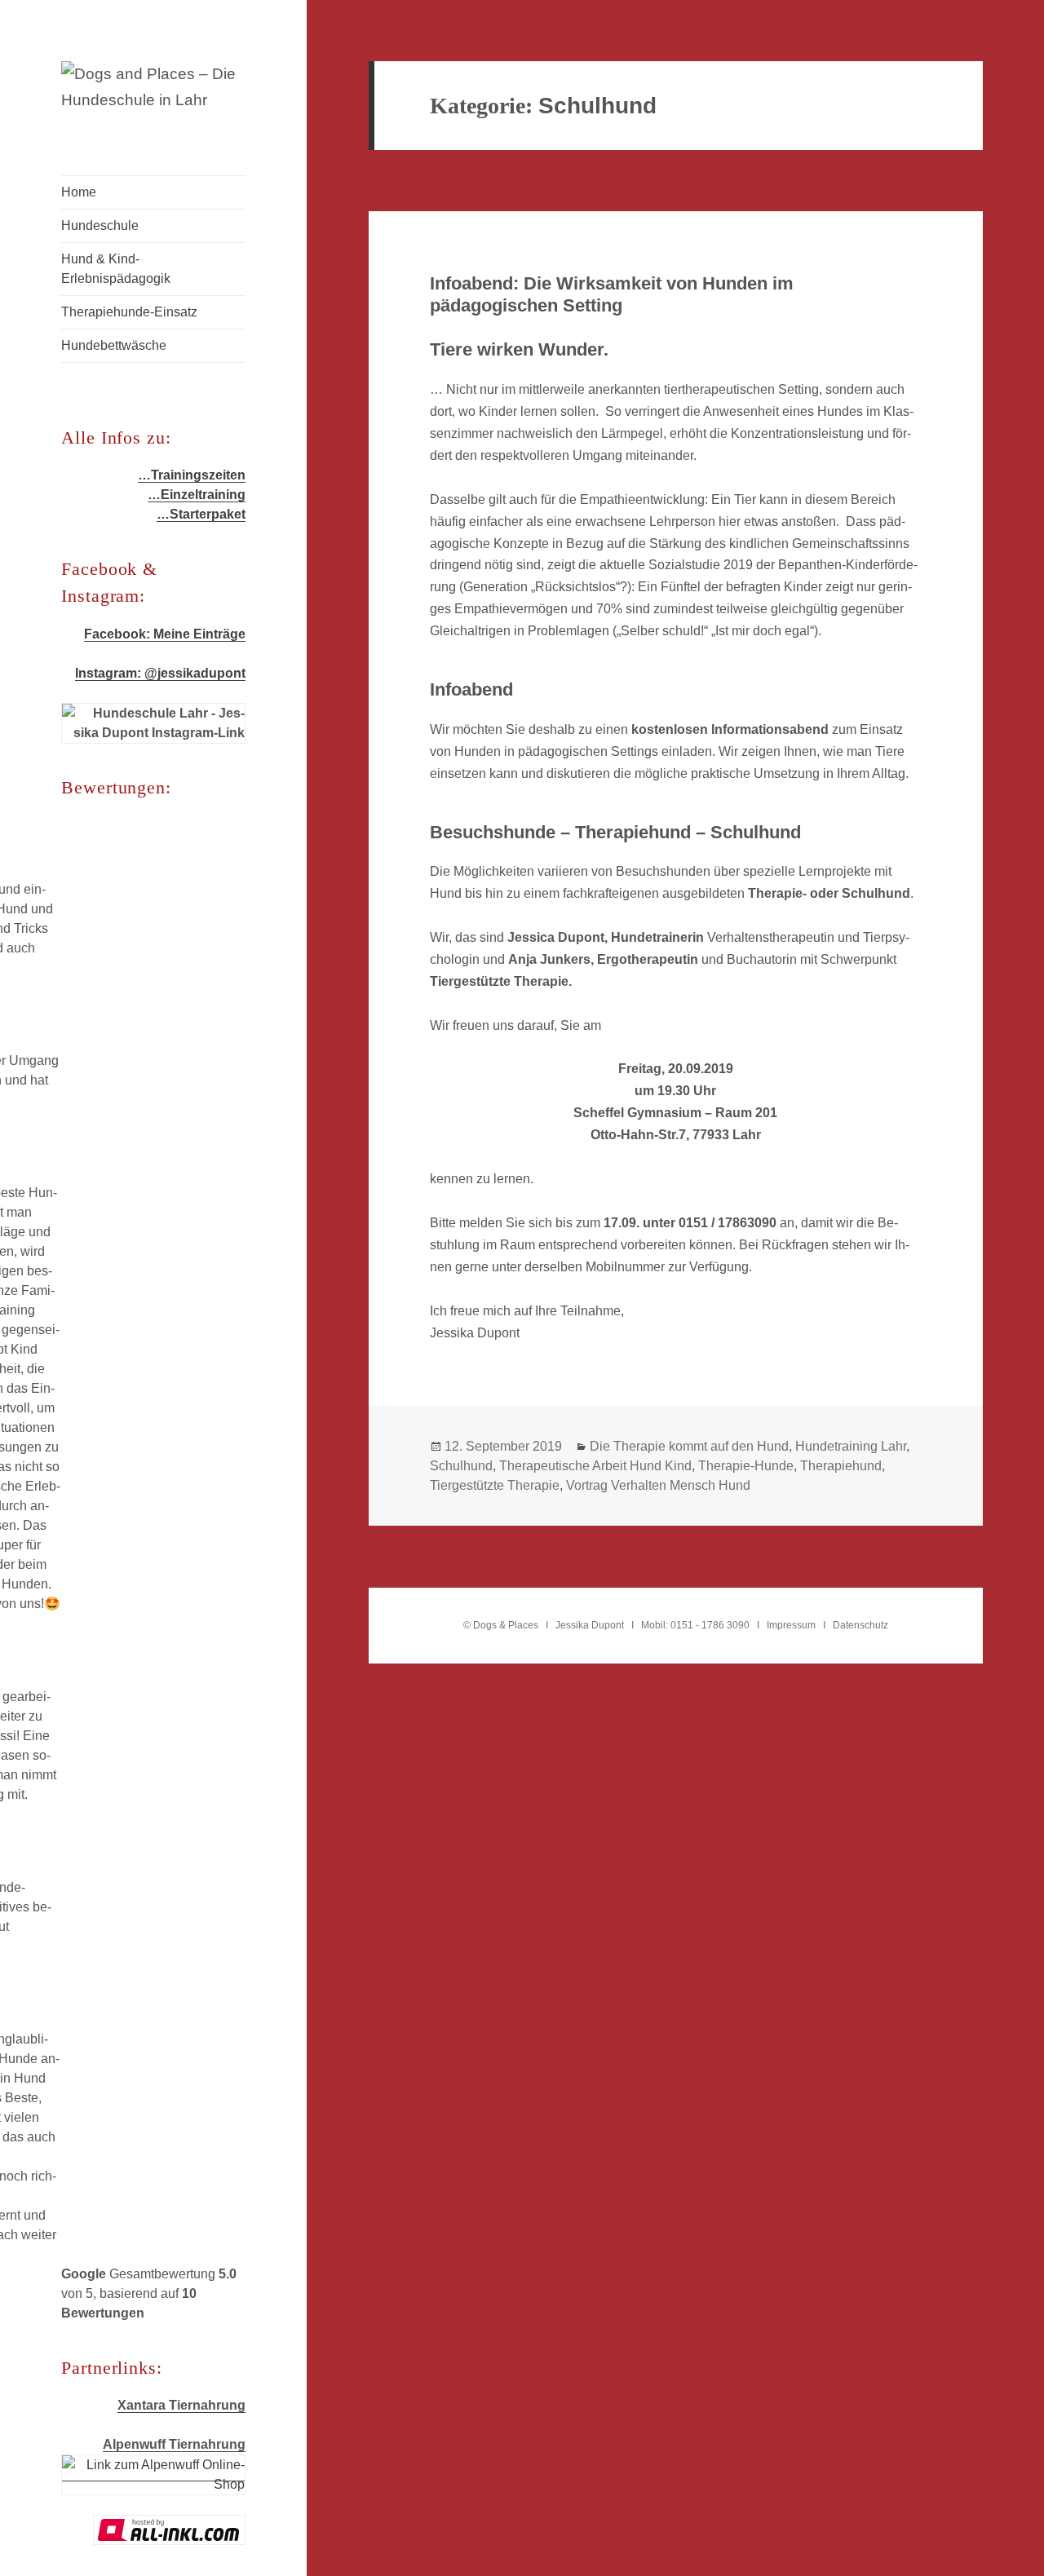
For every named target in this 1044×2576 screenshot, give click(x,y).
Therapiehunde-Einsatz (129, 312)
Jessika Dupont (590, 1625)
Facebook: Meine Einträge (165, 634)
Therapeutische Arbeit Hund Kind (595, 1466)
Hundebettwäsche (114, 345)
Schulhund (461, 1466)
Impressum (791, 1625)
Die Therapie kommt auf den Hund (689, 1446)
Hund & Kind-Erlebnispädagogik (116, 269)
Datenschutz (860, 1625)
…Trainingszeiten (192, 475)
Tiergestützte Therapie (495, 1485)
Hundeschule (100, 225)
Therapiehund (841, 1466)
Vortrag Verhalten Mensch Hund (658, 1485)
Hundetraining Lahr (851, 1446)
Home (79, 192)
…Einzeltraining (197, 495)
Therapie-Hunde (746, 1466)
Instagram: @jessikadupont (160, 673)
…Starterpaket (201, 514)
